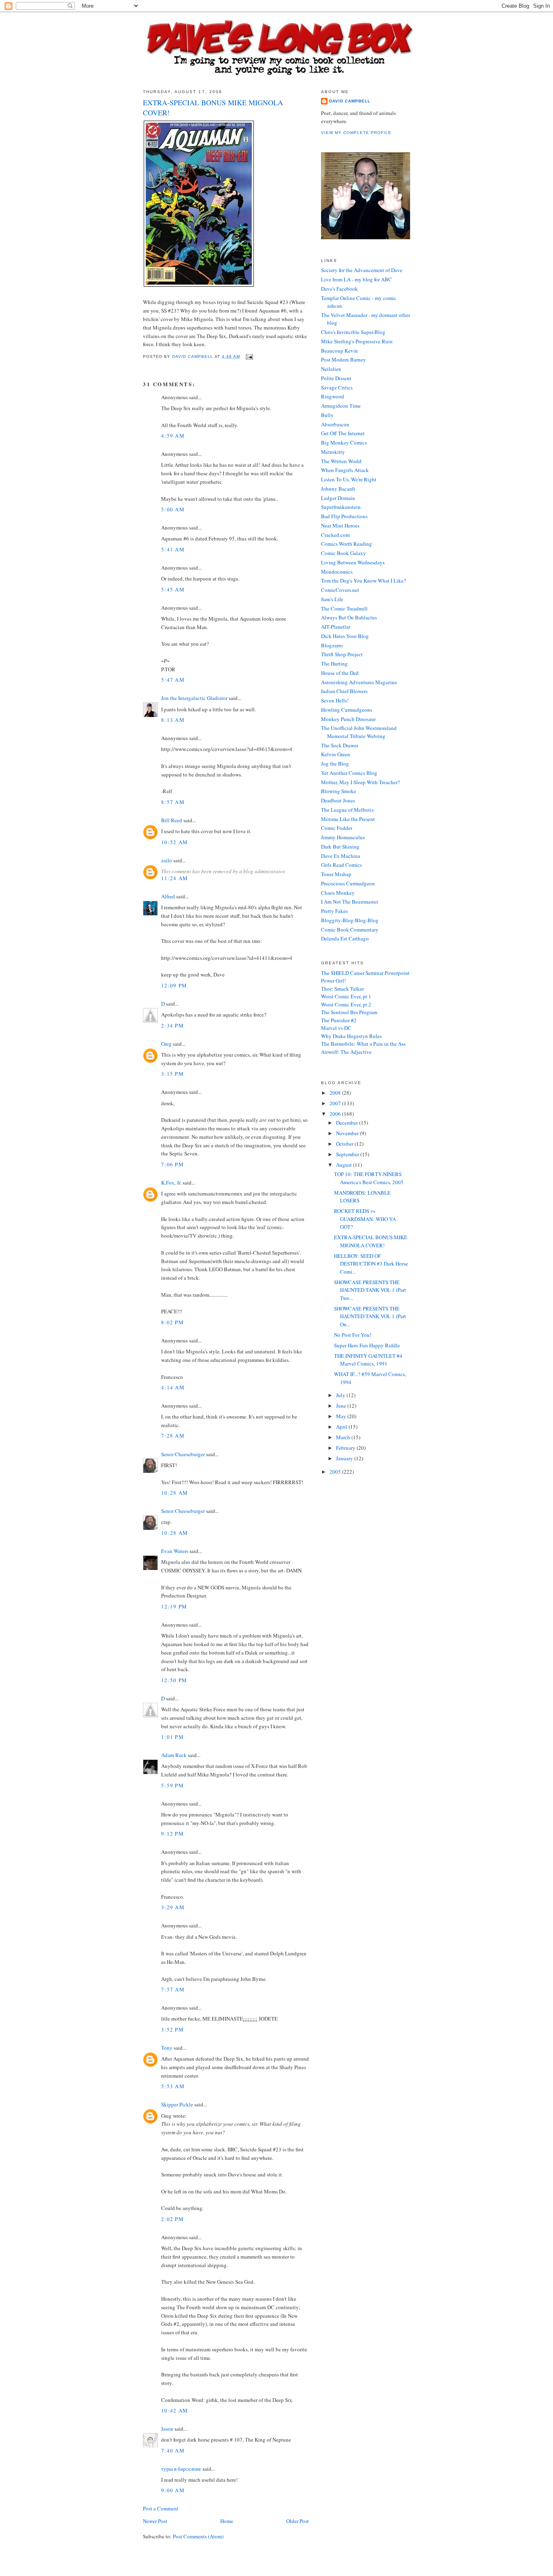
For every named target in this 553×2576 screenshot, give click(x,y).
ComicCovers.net (340, 590)
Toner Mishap (336, 874)
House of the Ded (340, 673)
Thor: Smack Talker (342, 989)
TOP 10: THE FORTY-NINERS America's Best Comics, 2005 (369, 1178)
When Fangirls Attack (345, 470)
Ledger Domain (338, 498)
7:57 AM (173, 1989)
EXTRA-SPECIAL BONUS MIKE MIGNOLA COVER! (371, 1241)
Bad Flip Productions (344, 516)
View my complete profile (356, 133)
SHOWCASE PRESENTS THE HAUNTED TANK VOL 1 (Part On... (370, 1316)
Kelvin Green (336, 754)
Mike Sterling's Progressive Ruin (357, 341)
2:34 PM (172, 1025)
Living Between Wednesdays (353, 562)
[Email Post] (249, 356)
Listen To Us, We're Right (349, 479)
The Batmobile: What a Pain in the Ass (363, 1044)
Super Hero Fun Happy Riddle (367, 1345)
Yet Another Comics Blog (349, 773)
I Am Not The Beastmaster (350, 902)
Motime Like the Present (348, 819)
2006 (336, 1114)
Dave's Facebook (339, 289)
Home (227, 2521)
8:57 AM (173, 802)
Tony (167, 2048)
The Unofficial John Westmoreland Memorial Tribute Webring (359, 732)
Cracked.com (335, 535)
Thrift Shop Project (342, 654)
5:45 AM (173, 589)
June (342, 1406)
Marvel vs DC (336, 1028)
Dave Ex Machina (341, 856)
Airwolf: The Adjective (346, 1052)
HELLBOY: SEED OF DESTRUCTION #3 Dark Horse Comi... (371, 1264)
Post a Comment (161, 2508)
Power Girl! (333, 981)
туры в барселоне (181, 2469)
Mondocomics (337, 572)
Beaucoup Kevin (339, 351)
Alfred (168, 896)
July (341, 1395)
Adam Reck (174, 1755)
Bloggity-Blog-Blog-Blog (350, 920)
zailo (167, 860)
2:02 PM (172, 2219)
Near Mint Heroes (340, 525)
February (346, 1448)
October (345, 1144)
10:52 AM (174, 842)
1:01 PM (172, 1737)
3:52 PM (172, 2029)
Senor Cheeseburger (183, 1454)
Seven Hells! (335, 700)
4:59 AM (173, 436)
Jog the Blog (335, 764)
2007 (336, 1103)
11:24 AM (174, 878)
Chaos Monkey (338, 893)
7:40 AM (173, 2450)
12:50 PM (174, 1680)
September (348, 1154)
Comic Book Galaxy (343, 553)
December (348, 1123)
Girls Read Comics (341, 865)
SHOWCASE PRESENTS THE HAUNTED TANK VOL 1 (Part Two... (370, 1290)
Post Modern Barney (343, 359)
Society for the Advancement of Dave (362, 270)
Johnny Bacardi (338, 489)
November (348, 1133)
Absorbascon (335, 424)
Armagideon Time (341, 406)
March (344, 1437)
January (345, 1458)
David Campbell (350, 101)
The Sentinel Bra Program (349, 1012)
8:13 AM (173, 720)
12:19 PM (174, 1606)
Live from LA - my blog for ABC (356, 279)
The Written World (341, 461)
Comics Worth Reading (347, 544)
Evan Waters (175, 1551)
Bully (327, 415)
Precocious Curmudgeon (348, 883)
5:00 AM (173, 509)
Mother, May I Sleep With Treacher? (361, 782)
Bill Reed (172, 820)
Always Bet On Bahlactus (349, 617)
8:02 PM (172, 1322)
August (345, 1165)
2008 (336, 1093)
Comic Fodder (337, 828)
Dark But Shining (340, 847)
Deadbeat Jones (338, 800)
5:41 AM (173, 549)
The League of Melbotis (347, 810)
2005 (336, 1472)
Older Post (298, 2521)
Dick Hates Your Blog (345, 636)
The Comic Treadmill (344, 608)
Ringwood (333, 396)
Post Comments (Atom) (198, 2536)
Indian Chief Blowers (344, 691)
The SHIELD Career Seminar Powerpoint (365, 973)
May (342, 1416)
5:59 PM (172, 1785)
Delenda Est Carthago (345, 938)
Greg (166, 1044)
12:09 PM (174, 985)
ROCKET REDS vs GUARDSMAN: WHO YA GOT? (365, 1219)
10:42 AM (174, 2410)
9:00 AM (173, 2490)
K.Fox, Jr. (171, 1183)
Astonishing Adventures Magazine (359, 682)
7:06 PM (172, 1164)
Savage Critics (337, 387)
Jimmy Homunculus (343, 837)
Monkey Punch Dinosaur (348, 719)
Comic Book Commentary (350, 930)
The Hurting (334, 664)
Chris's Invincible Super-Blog (353, 332)
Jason (167, 2429)
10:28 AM (174, 1493)
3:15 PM (172, 1074)
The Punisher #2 (339, 1020)
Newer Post (155, 2521)
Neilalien (331, 369)
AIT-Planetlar (336, 627)
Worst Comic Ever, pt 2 (346, 1004)
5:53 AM (173, 2086)
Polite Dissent (336, 378)
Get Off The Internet (343, 433)
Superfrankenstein (341, 507)
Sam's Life (332, 599)
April (342, 1427)
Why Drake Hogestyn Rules (351, 1036)
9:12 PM (172, 1834)
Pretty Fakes (334, 911)
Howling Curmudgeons (347, 710)
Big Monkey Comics (344, 442)
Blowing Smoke (339, 791)
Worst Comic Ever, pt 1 (346, 996)
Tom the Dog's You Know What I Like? (364, 581)
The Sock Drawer (340, 745)
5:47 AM (173, 680)
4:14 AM (173, 1387)
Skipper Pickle (177, 2104)
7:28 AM (173, 1436)
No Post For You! (353, 1335)
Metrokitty (333, 452)
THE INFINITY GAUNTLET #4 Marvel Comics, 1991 (368, 1360)
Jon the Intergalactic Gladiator (194, 698)
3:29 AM (173, 1907)
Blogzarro (332, 645)
